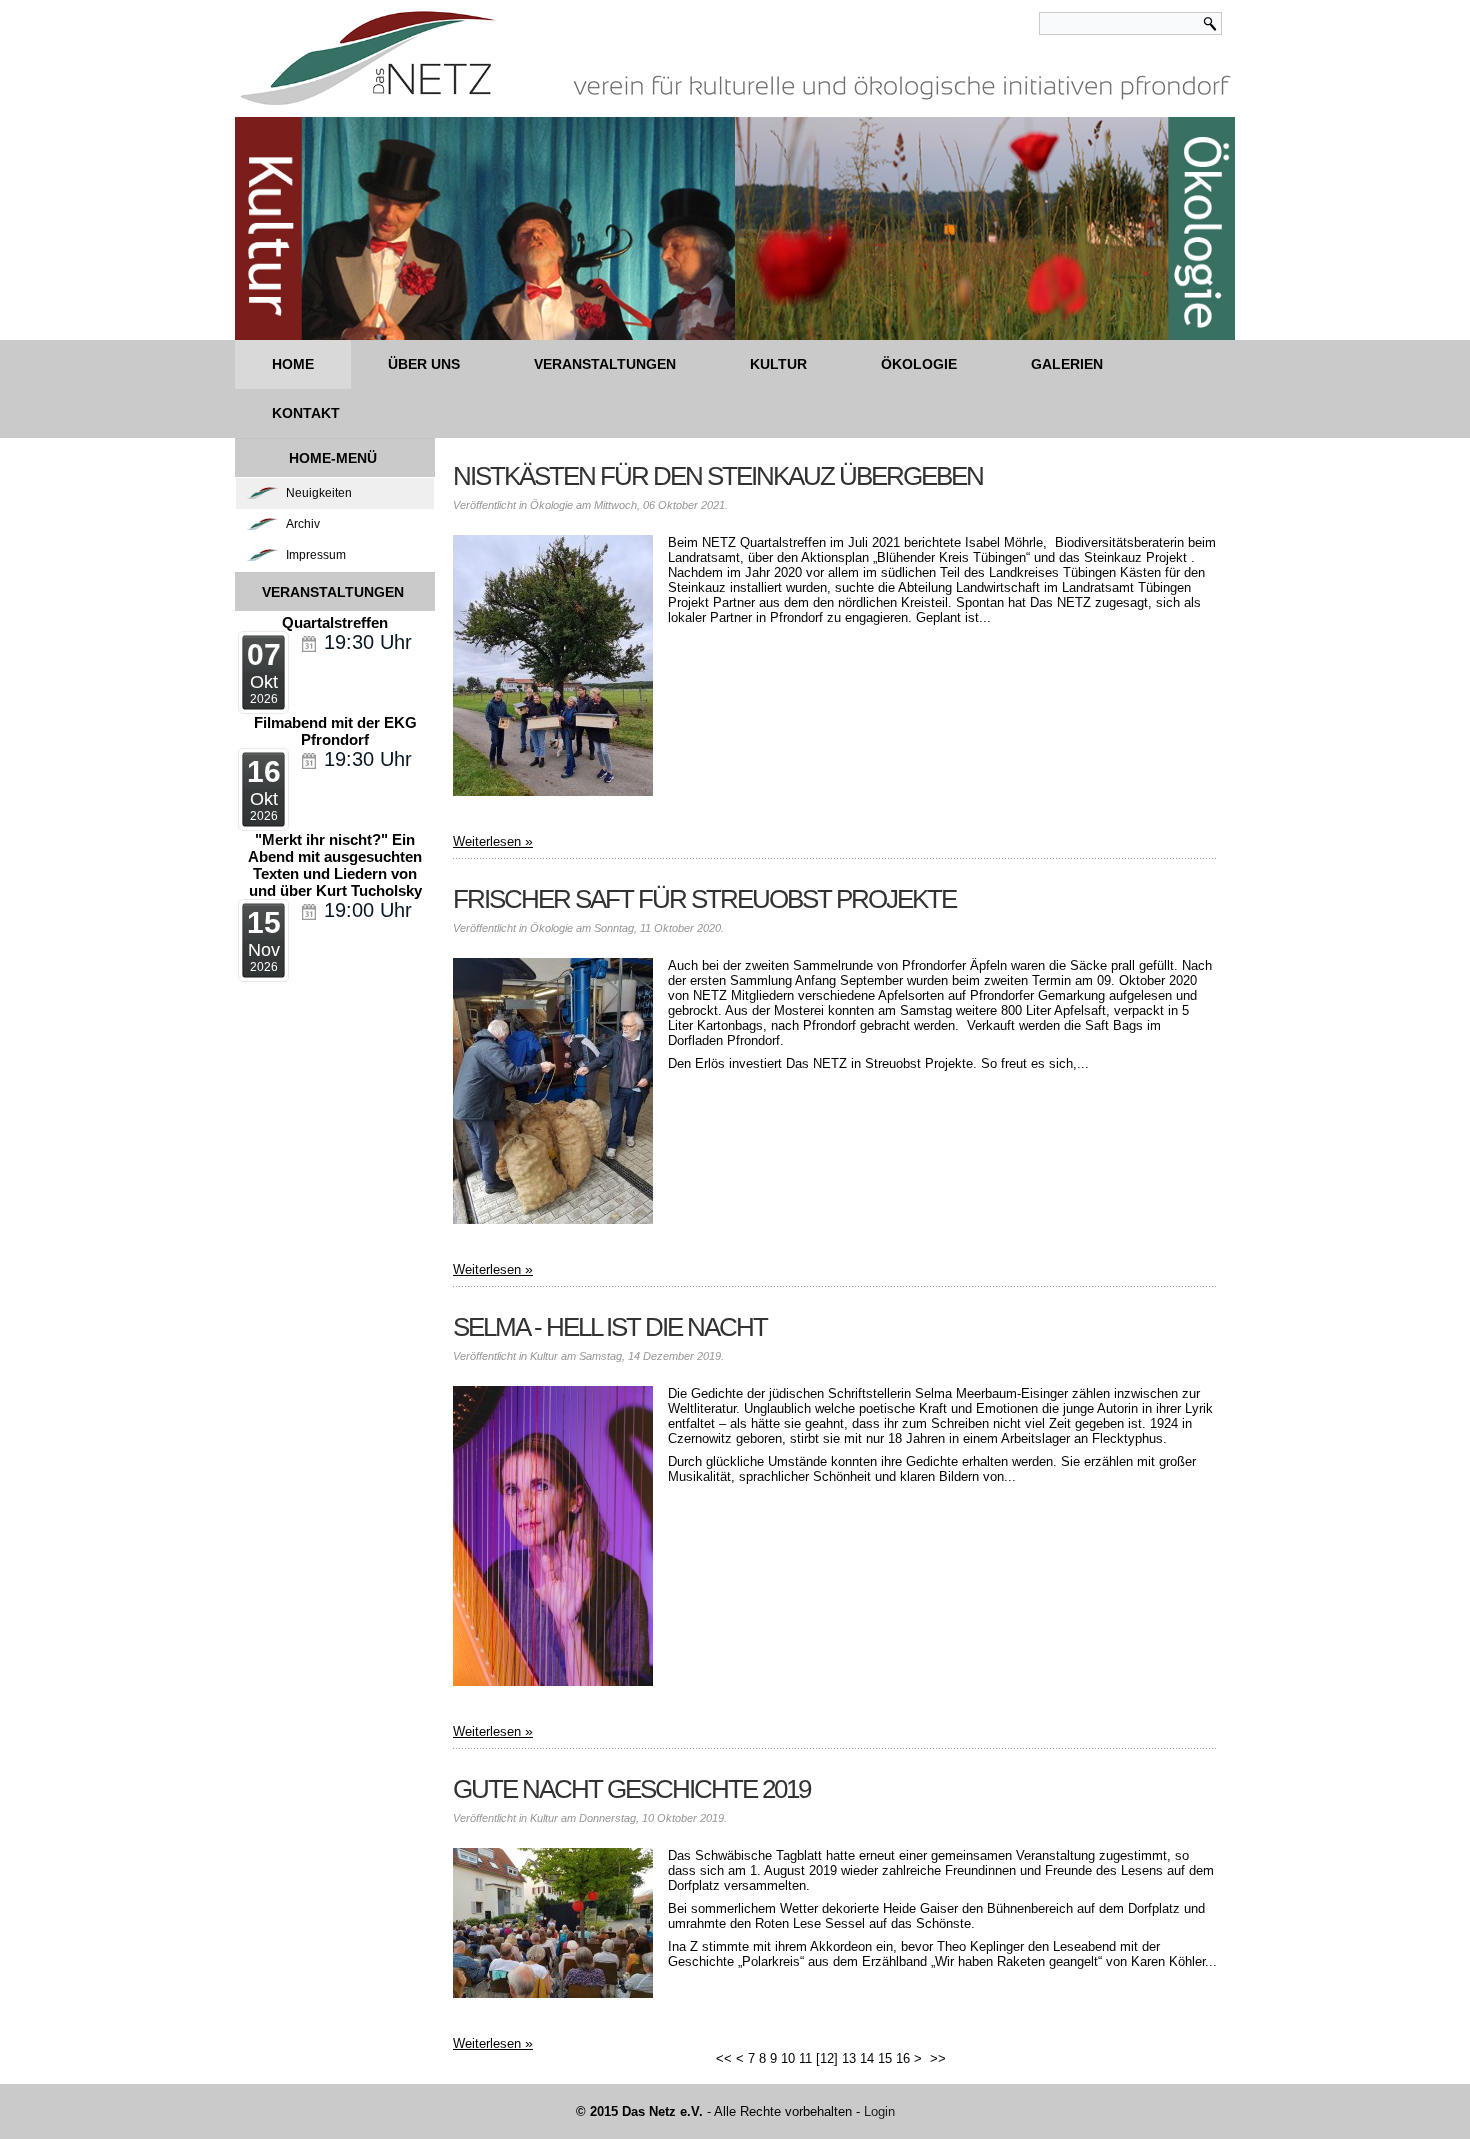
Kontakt (306, 413)
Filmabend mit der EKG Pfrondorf (335, 731)
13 (849, 2058)
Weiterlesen (487, 841)
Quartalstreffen (335, 622)
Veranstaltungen (605, 364)
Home (293, 364)
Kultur (778, 364)
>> (940, 2058)
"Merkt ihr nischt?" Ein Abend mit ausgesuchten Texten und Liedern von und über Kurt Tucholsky (335, 865)
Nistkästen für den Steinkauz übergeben (718, 476)
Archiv (303, 524)
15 (885, 2058)
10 (788, 2058)
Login (879, 2111)
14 (867, 2058)
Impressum (316, 555)
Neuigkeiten (319, 493)
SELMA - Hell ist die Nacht (610, 1327)
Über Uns (424, 364)
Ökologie (919, 364)
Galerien (1067, 364)
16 (903, 2058)
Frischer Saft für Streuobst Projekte (704, 899)
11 (805, 2058)
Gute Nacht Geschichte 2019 (631, 1789)
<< (724, 2058)
